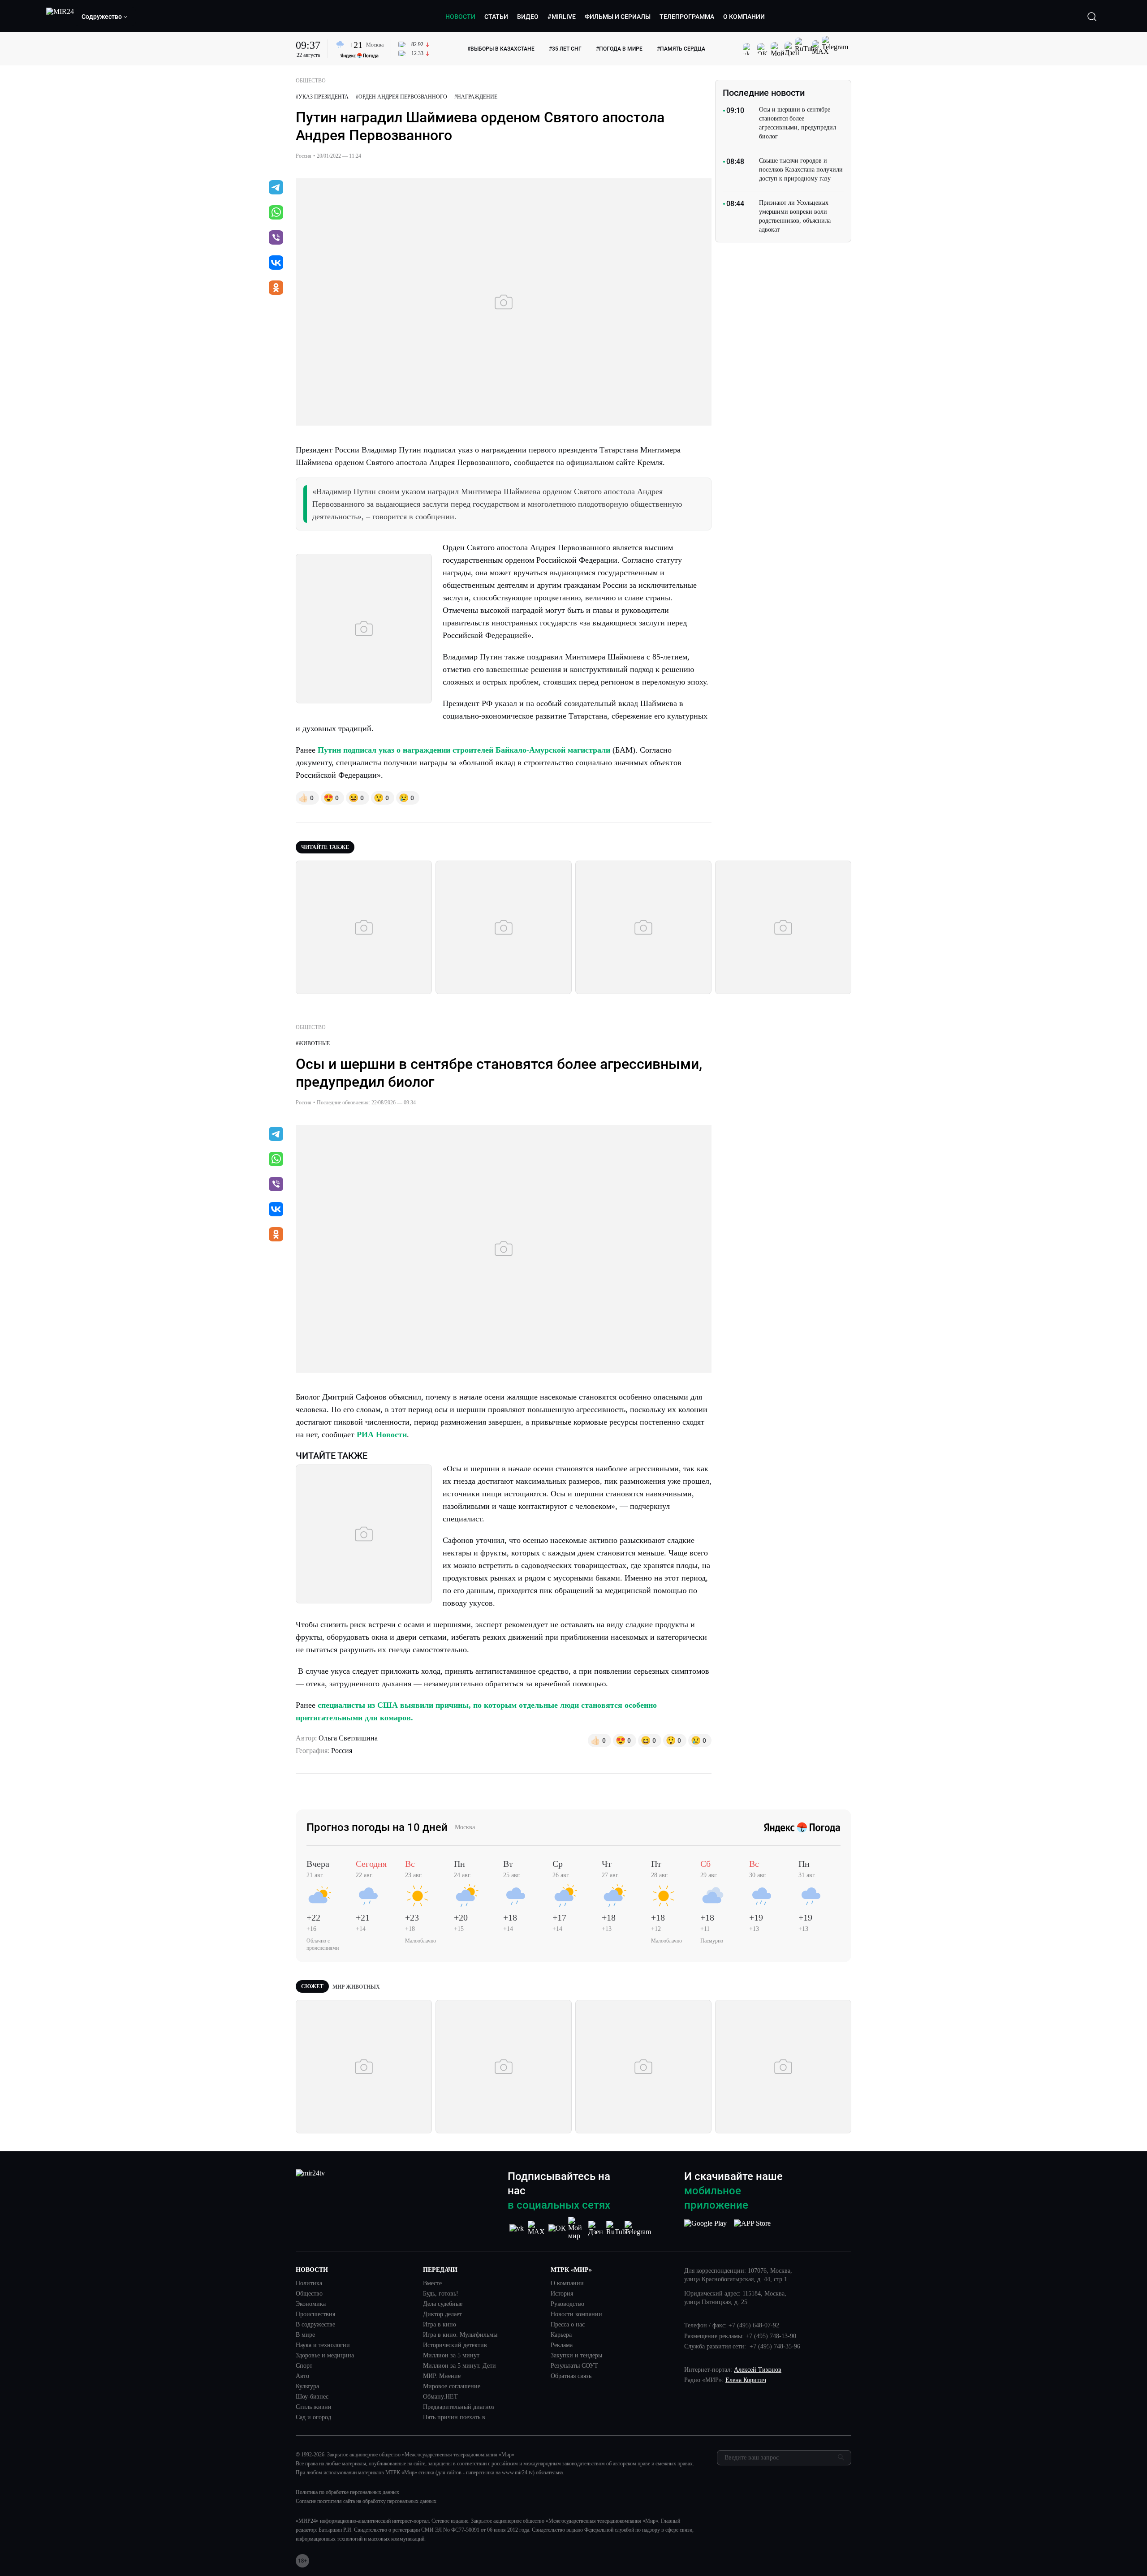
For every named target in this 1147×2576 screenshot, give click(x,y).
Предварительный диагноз (459, 2407)
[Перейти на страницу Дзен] (597, 2228)
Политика (309, 2283)
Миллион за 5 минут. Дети (459, 2366)
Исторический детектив (455, 2345)
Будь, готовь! (441, 2294)
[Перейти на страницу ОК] (557, 2228)
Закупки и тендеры (576, 2356)
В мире (305, 2335)
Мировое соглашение (452, 2386)
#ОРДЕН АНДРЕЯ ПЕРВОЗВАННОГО (401, 97)
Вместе (432, 2283)
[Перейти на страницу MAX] (537, 2228)
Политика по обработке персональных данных (347, 2492)
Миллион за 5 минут (451, 2356)
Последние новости (764, 93)
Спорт (304, 2366)
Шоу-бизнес (312, 2397)
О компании (567, 2283)
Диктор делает (442, 2314)
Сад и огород (313, 2417)
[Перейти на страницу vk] (517, 2228)
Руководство (567, 2304)
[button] (105, 17)
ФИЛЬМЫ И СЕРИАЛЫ (618, 17)
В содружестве (315, 2325)
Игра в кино (440, 2325)
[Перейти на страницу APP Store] (752, 2228)
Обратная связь (571, 2376)
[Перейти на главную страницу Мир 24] (60, 17)
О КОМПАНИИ (744, 17)
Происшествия (315, 2314)
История (562, 2294)
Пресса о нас (568, 2325)
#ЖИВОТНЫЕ (313, 1043)
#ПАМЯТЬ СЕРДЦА (681, 49)
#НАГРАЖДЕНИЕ (476, 97)
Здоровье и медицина (325, 2356)
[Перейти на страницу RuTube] (618, 2228)
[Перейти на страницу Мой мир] (577, 2228)
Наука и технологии (323, 2345)
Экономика (311, 2304)
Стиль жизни (314, 2407)
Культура (307, 2386)
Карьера (561, 2335)
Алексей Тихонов (758, 2370)
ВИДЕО (528, 17)
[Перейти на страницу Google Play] (705, 2228)
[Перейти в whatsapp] (276, 213)
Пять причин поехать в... (457, 2417)
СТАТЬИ (496, 17)
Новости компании (576, 2314)
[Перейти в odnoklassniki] (276, 289)
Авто (302, 2376)
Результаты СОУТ (574, 2366)
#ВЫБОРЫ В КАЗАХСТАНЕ (501, 49)
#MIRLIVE (562, 17)
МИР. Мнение (442, 2376)
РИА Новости (382, 1434)
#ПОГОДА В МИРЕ (619, 49)
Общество (309, 2294)
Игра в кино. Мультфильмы (460, 2335)
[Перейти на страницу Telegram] (638, 2228)
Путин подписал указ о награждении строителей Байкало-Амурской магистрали (464, 750)
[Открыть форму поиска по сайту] (1092, 17)
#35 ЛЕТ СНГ (565, 49)
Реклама (562, 2345)
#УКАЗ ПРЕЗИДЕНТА (322, 97)
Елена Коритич (746, 2380)
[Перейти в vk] (276, 263)
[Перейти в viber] (276, 238)
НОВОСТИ (460, 17)
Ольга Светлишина (348, 1738)
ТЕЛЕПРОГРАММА (687, 17)
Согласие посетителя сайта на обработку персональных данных (366, 2501)
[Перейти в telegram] (276, 188)
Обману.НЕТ (440, 2397)
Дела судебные (443, 2304)
